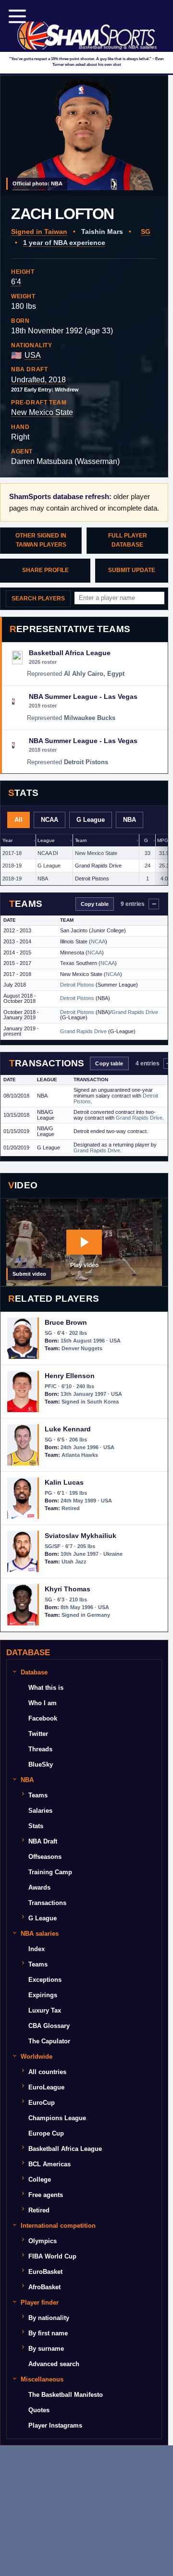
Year (7, 840)
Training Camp (50, 1872)
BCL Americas (49, 2164)
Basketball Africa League (65, 2149)
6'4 (16, 282)
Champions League (57, 2118)
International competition (58, 2226)
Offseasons (45, 1857)
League (46, 840)
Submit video (29, 1274)
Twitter (38, 1734)
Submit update (132, 570)
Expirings (43, 1995)
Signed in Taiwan (39, 232)
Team (81, 840)
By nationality (49, 2318)
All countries (47, 2072)
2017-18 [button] (12, 853)
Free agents (46, 2195)
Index (37, 1949)
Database (34, 1672)
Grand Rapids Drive (98, 866)
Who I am (43, 1703)
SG (146, 232)
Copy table (95, 904)
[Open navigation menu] (17, 16)
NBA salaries (40, 1934)
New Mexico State (42, 412)
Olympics (43, 2241)
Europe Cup (46, 2133)
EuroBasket (45, 2272)
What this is (46, 1688)
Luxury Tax (45, 2010)
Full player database (128, 540)
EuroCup (42, 2103)
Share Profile (45, 570)
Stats (36, 1826)
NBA (130, 820)
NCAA (49, 820)
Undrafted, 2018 (38, 380)
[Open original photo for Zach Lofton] (84, 135)
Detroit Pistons (92, 879)
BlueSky (41, 1764)
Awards (39, 1887)
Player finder (40, 2302)
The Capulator (49, 2041)
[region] (84, 860)
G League (91, 820)
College (40, 2179)
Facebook (43, 1718)
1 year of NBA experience (64, 243)
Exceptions (45, 1980)
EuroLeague (46, 2087)
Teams (38, 1795)
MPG (163, 840)
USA (33, 355)
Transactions (47, 1903)
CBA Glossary (49, 2026)
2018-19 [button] (12, 866)
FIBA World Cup (52, 2256)
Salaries (40, 1811)
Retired (39, 2210)
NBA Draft (43, 1841)
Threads (40, 1749)
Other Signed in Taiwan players (41, 540)
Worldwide (37, 2057)
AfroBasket (44, 2287)
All (19, 820)
